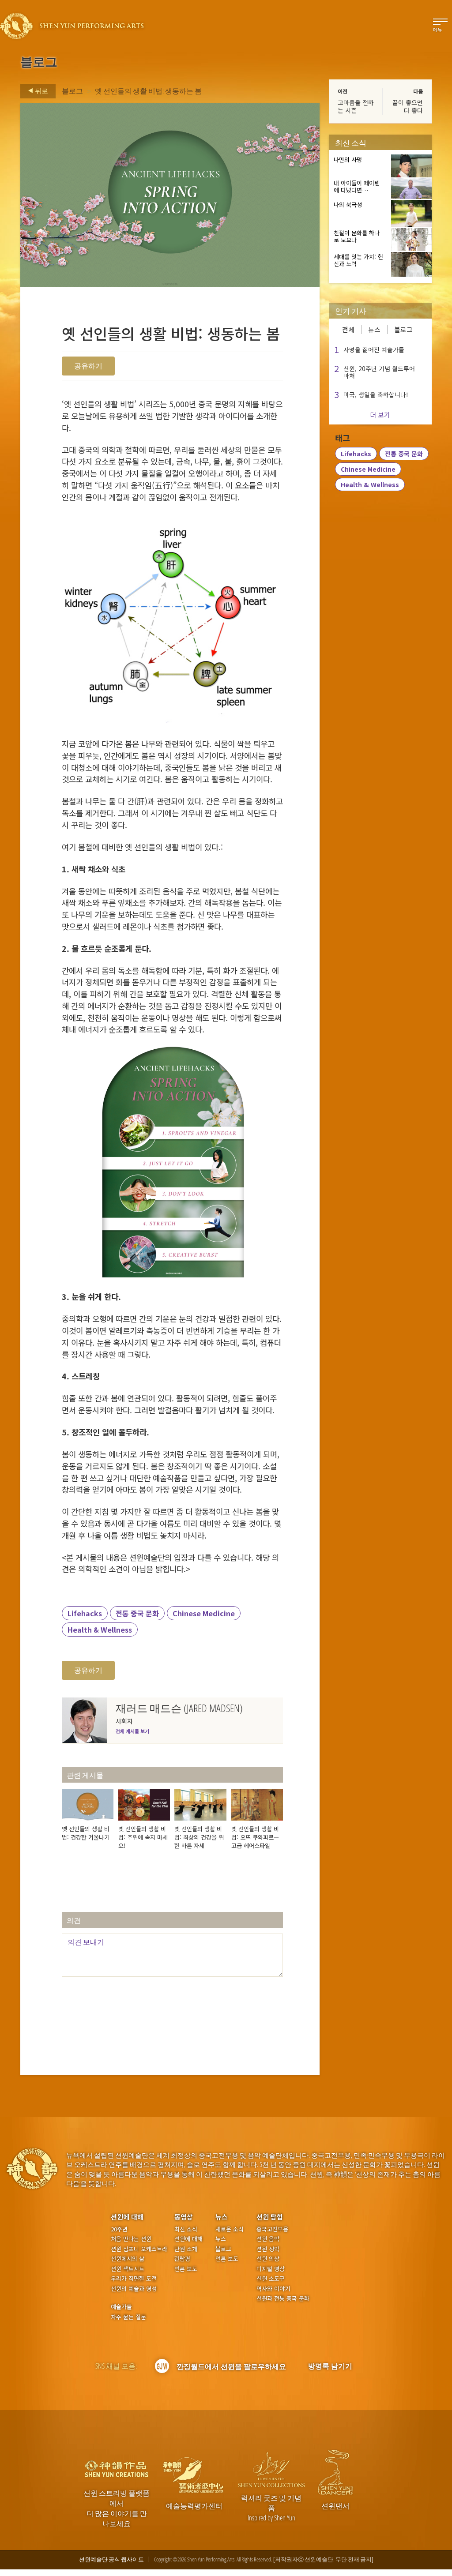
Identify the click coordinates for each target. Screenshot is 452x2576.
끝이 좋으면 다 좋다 (408, 106)
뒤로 (41, 90)
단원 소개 (186, 2249)
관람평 (182, 2259)
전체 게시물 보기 (132, 1731)
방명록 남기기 (330, 2366)
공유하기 (88, 366)
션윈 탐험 (270, 2217)
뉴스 (374, 329)
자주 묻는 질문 (128, 2317)
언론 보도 (186, 2269)
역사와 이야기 (273, 2289)
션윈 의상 (268, 2259)
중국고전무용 (272, 2229)
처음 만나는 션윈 (131, 2239)
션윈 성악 (268, 2249)
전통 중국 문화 (137, 1613)
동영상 (184, 2217)
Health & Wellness (100, 1630)
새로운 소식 (230, 2229)
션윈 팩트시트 (128, 2269)
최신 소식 (186, 2229)
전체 (348, 329)
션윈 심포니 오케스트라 (139, 2249)
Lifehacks (85, 1613)
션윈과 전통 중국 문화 (283, 2298)
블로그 (72, 91)
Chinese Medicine (204, 1613)
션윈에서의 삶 (128, 2259)
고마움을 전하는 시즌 (356, 106)
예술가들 (121, 2307)
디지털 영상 (271, 2269)
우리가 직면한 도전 (134, 2279)
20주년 (119, 2229)
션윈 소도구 (271, 2279)
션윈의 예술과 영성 (134, 2289)
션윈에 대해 (127, 2217)
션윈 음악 (268, 2239)
